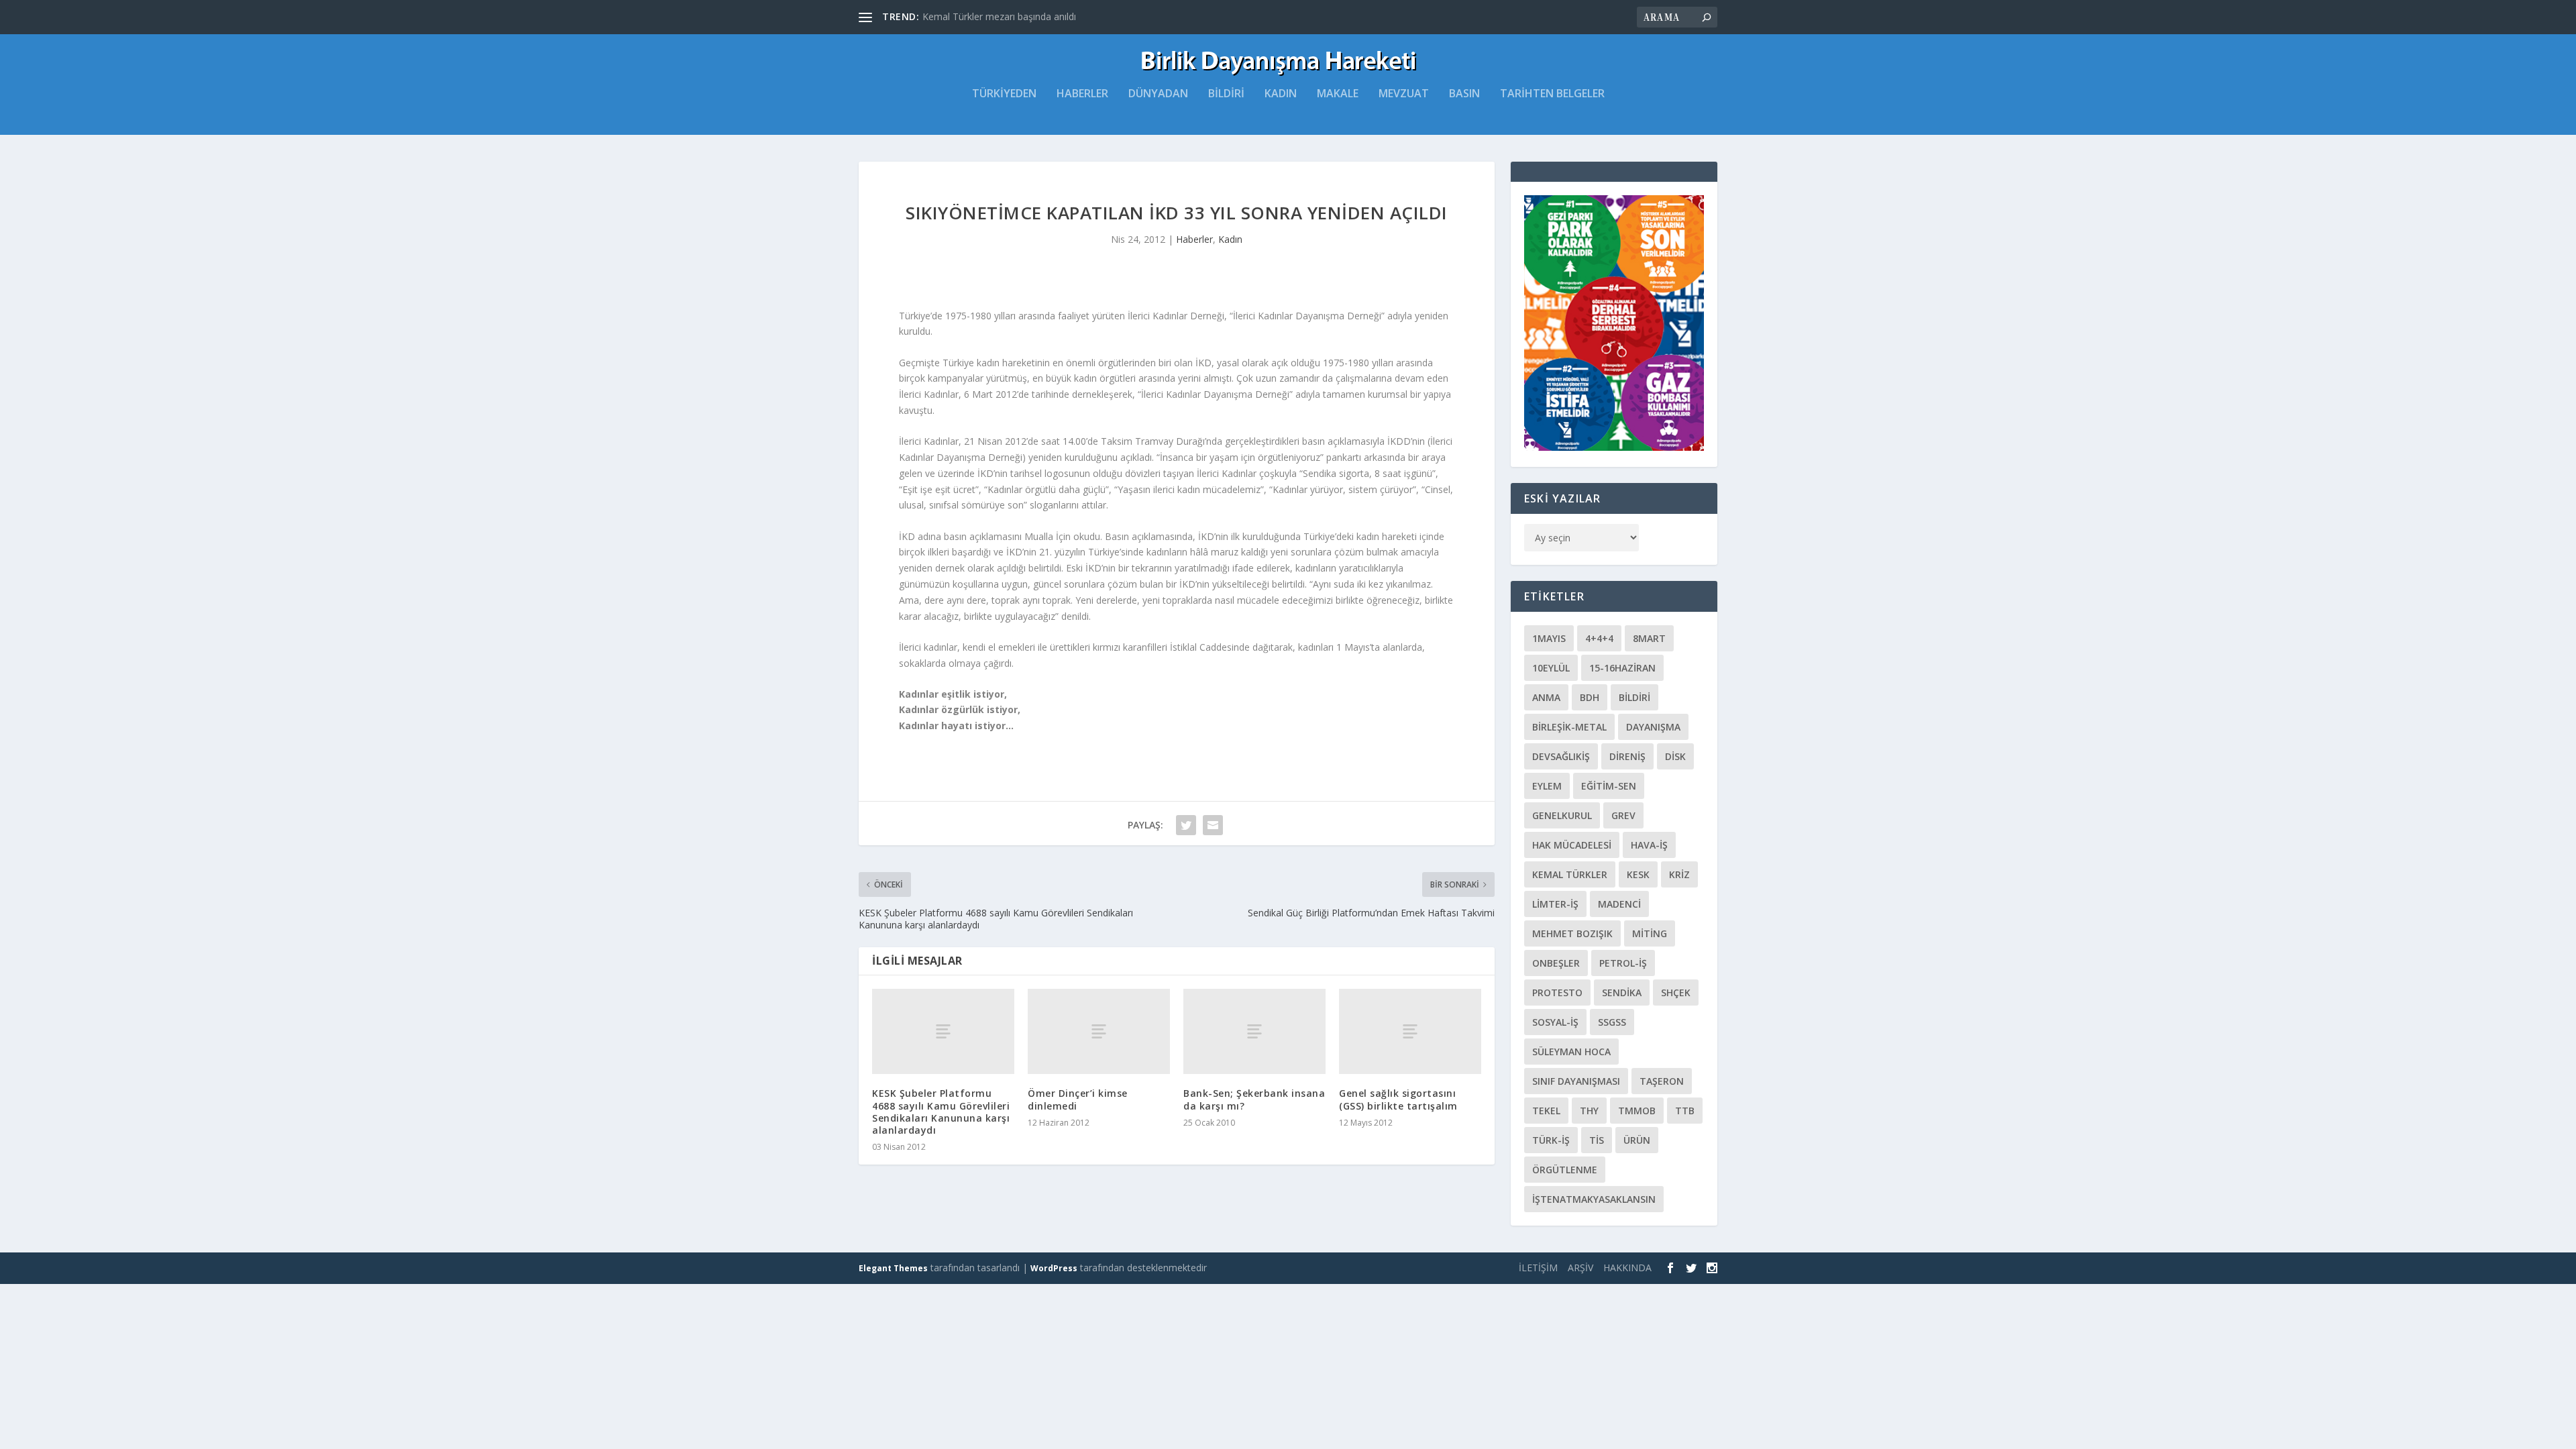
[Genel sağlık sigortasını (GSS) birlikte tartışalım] (1410, 1031)
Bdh (1590, 697)
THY (1589, 1111)
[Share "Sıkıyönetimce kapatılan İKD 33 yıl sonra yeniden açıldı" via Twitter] (1186, 825)
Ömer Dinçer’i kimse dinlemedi (1078, 1099)
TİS (1597, 1140)
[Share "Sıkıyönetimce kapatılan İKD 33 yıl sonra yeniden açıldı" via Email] (1213, 825)
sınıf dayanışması (1576, 1081)
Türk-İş (1551, 1140)
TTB (1685, 1111)
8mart (1649, 638)
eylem (1547, 786)
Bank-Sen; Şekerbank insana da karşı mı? (1254, 1099)
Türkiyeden (1004, 94)
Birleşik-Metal (1569, 727)
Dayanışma (1653, 727)
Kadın (1281, 94)
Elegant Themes (893, 1268)
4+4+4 (1599, 638)
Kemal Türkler (1570, 874)
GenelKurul (1562, 815)
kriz (1679, 874)
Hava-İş (1649, 845)
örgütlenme (1565, 1170)
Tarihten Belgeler (1552, 94)
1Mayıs (1549, 638)
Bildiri (1226, 94)
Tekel (1546, 1111)
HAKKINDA (1627, 1268)
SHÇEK (1676, 992)
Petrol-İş (1623, 963)
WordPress (1054, 1268)
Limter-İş (1555, 904)
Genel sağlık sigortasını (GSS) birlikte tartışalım (1398, 1099)
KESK (1638, 874)
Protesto (1557, 992)
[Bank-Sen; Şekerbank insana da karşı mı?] (1254, 1031)
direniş (1627, 756)
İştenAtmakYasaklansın (1594, 1199)
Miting (1650, 933)
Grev (1623, 815)
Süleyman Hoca (1571, 1052)
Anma (1546, 697)
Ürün (1637, 1140)
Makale (1338, 94)
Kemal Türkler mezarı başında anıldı (999, 16)
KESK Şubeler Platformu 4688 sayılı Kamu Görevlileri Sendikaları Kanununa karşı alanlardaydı (941, 1112)
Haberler (1082, 94)
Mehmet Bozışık (1572, 933)
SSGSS (1612, 1022)
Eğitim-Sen (1609, 786)
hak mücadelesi (1572, 845)
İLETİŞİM (1538, 1268)
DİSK (1675, 756)
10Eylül (1551, 668)
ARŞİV (1580, 1268)
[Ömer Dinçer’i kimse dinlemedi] (1099, 1031)
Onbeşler (1556, 963)
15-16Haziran (1622, 668)
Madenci (1619, 904)
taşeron (1662, 1081)
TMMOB (1637, 1111)
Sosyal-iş (1555, 1022)
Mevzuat (1404, 94)
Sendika (1622, 992)
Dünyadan (1158, 94)
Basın (1464, 94)
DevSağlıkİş (1561, 756)
